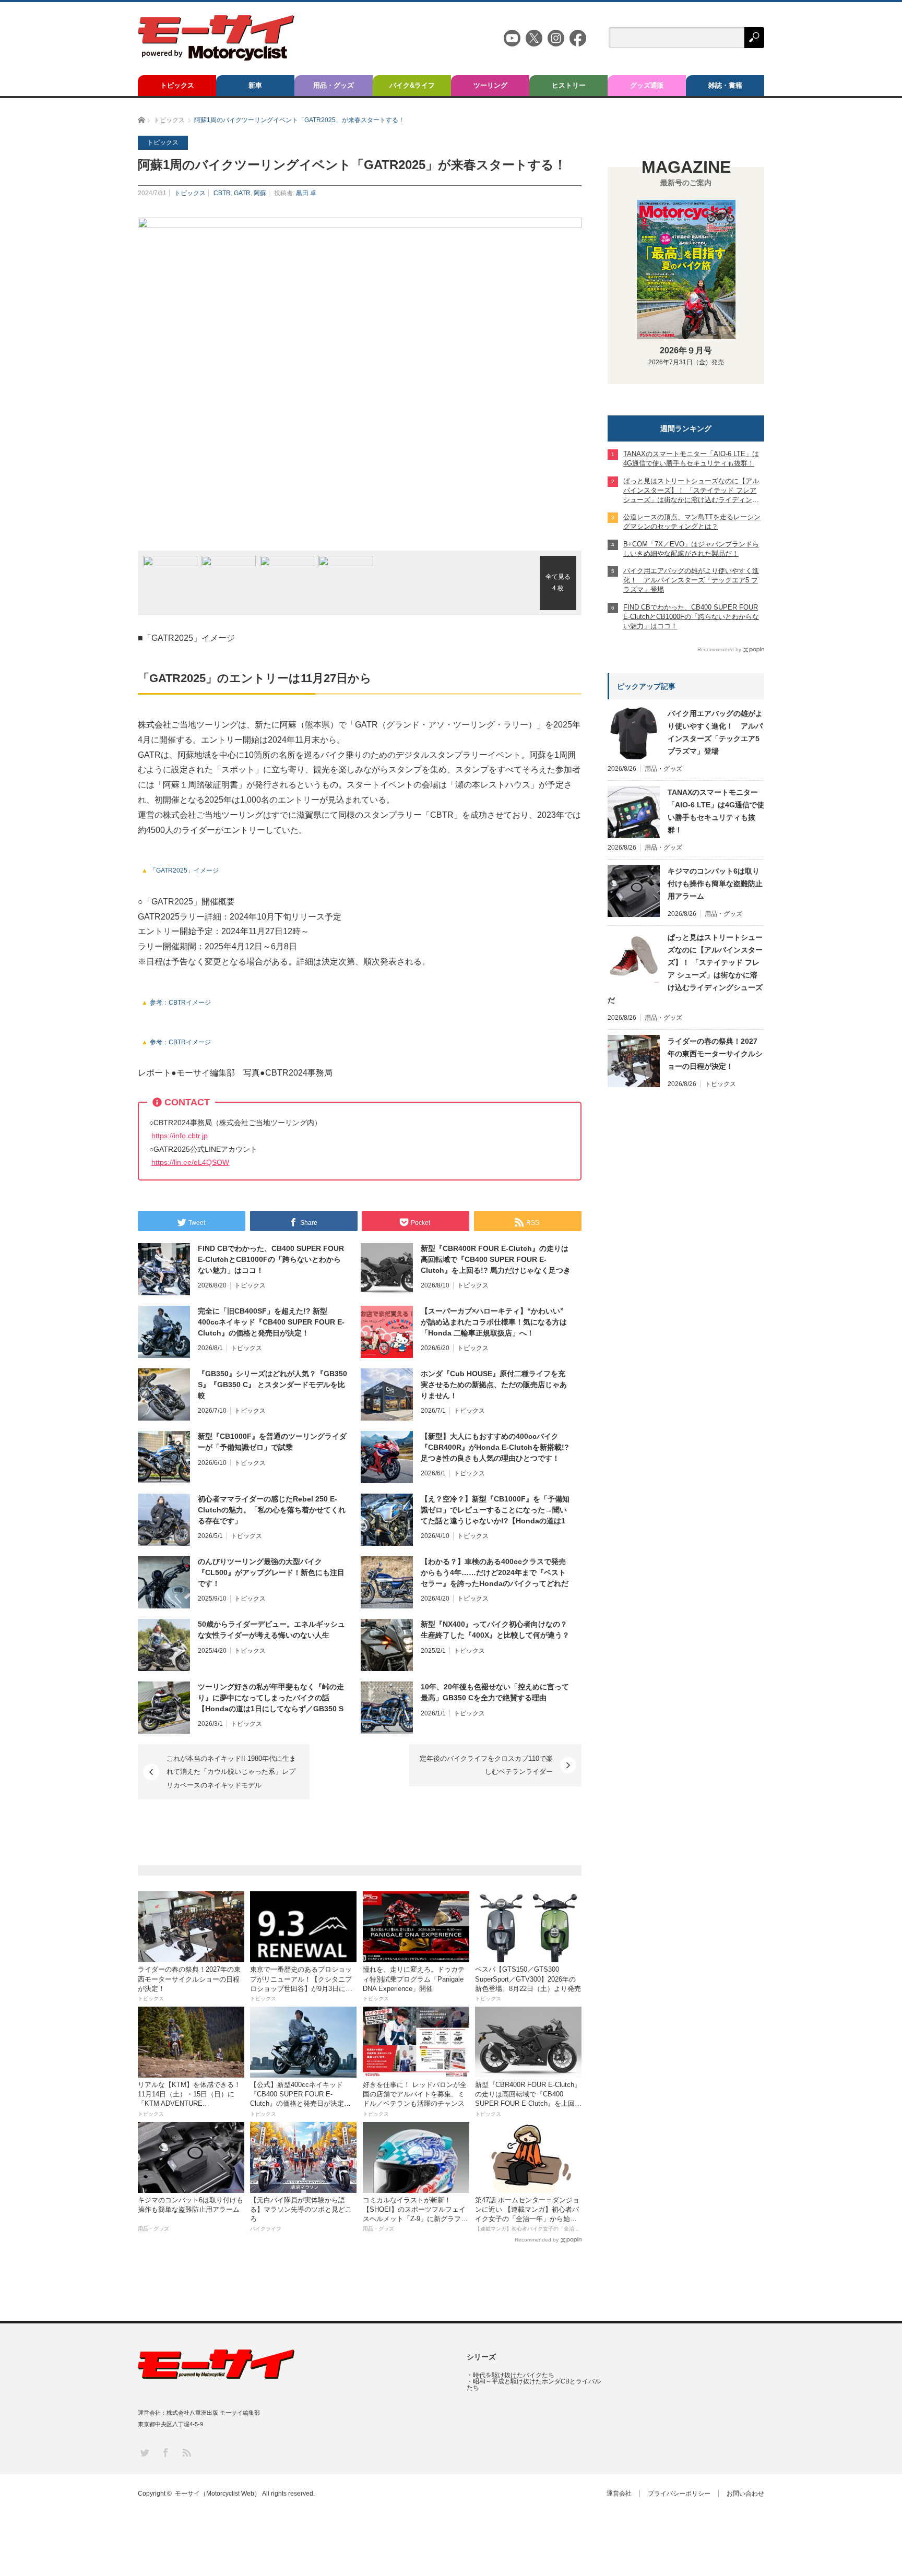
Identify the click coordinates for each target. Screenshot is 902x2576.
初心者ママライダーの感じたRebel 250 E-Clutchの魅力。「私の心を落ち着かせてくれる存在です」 (272, 1510)
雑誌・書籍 (725, 85)
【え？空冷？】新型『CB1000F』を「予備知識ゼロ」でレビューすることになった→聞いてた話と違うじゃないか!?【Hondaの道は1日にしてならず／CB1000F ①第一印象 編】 (495, 1510)
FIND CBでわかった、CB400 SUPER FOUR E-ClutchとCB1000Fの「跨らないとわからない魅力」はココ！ (271, 1259)
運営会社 (619, 2494)
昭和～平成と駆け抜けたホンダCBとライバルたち (534, 2384)
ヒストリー (569, 85)
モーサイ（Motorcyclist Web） (218, 2494)
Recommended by (537, 2240)
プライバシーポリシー (679, 2494)
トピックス (177, 85)
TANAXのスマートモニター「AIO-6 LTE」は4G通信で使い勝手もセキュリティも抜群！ (716, 811)
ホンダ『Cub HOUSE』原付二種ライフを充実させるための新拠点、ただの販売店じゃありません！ (494, 1385)
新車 (255, 85)
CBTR (222, 193)
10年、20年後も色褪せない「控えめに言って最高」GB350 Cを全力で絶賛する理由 (495, 1692)
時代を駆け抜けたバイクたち (514, 2375)
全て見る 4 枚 (558, 582)
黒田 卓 (306, 193)
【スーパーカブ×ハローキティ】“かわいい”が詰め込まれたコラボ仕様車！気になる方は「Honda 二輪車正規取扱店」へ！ (494, 1322)
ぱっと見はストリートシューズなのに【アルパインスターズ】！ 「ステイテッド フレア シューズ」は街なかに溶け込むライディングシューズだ (685, 969)
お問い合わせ (745, 2494)
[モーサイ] (216, 58)
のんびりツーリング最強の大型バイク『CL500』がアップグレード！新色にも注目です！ (271, 1572)
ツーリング (490, 85)
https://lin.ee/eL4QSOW (190, 1162)
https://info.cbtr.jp (180, 1136)
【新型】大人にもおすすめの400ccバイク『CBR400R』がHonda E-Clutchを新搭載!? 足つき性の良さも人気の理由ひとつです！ (495, 1447)
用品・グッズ (334, 85)
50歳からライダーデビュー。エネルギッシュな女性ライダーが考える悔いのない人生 (271, 1630)
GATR (242, 193)
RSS (186, 2452)
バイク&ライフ (412, 85)
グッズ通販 (647, 85)
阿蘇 (260, 193)
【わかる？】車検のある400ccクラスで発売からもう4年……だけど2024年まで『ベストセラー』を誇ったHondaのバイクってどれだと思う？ (495, 1573)
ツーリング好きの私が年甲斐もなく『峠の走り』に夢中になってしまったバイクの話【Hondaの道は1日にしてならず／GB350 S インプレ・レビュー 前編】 (271, 1698)
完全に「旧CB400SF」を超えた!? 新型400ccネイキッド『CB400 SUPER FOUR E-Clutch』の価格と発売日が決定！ (271, 1322)
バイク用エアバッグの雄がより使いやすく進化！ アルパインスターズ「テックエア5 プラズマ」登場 (715, 732)
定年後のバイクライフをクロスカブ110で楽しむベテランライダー (486, 1765)
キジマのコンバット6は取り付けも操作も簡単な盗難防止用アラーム (715, 884)
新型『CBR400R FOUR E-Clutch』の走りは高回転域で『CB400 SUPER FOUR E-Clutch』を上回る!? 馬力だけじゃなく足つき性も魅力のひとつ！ (496, 1260)
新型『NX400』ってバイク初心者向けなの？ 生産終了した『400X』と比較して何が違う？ (495, 1630)
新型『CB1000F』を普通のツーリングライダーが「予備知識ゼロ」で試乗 (272, 1442)
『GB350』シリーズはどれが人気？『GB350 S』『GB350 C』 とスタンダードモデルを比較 (272, 1385)
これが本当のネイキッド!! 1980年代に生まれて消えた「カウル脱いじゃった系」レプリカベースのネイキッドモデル (231, 1772)
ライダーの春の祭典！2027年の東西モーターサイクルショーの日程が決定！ (715, 1054)
